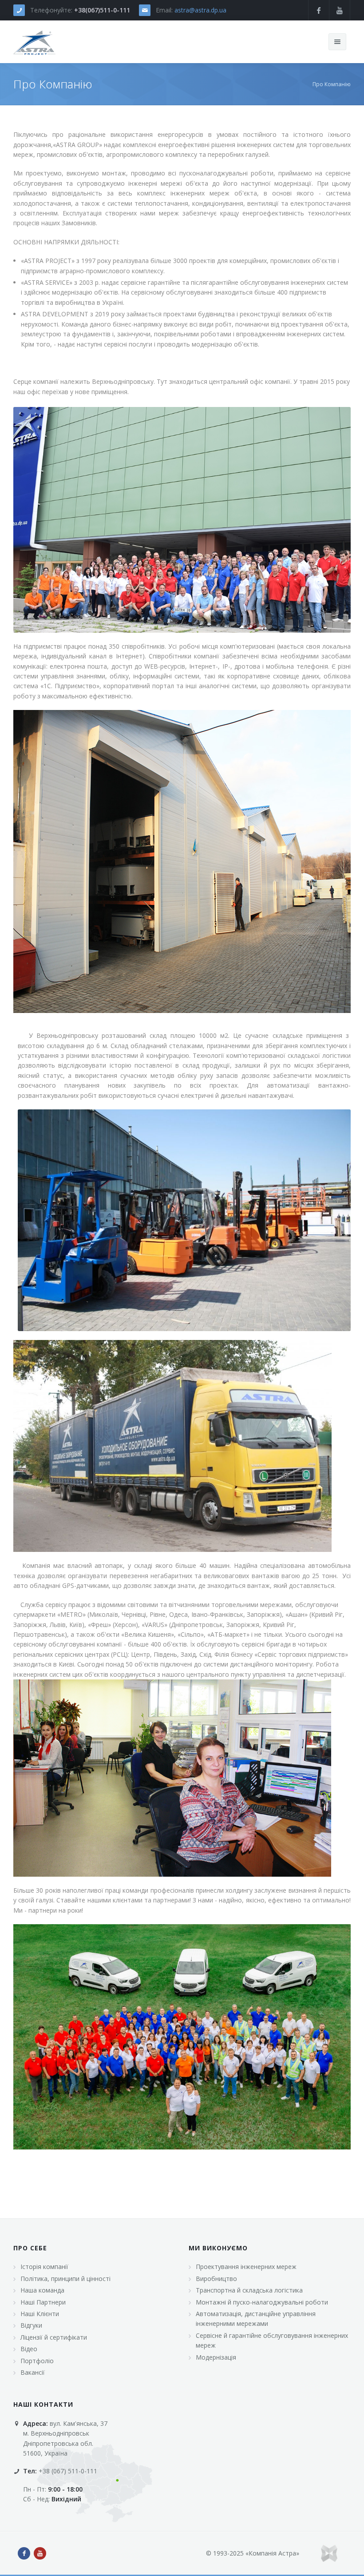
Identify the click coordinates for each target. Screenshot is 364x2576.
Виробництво (216, 2279)
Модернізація (216, 2357)
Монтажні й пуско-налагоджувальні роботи (262, 2302)
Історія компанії (44, 2267)
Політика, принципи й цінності (65, 2279)
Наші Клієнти (40, 2314)
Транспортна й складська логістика (249, 2290)
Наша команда (42, 2290)
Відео (29, 2349)
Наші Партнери (43, 2302)
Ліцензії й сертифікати (54, 2337)
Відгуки (31, 2325)
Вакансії (33, 2372)
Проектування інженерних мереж (246, 2267)
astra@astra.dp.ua (200, 10)
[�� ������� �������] (35, 42)
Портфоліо (37, 2361)
